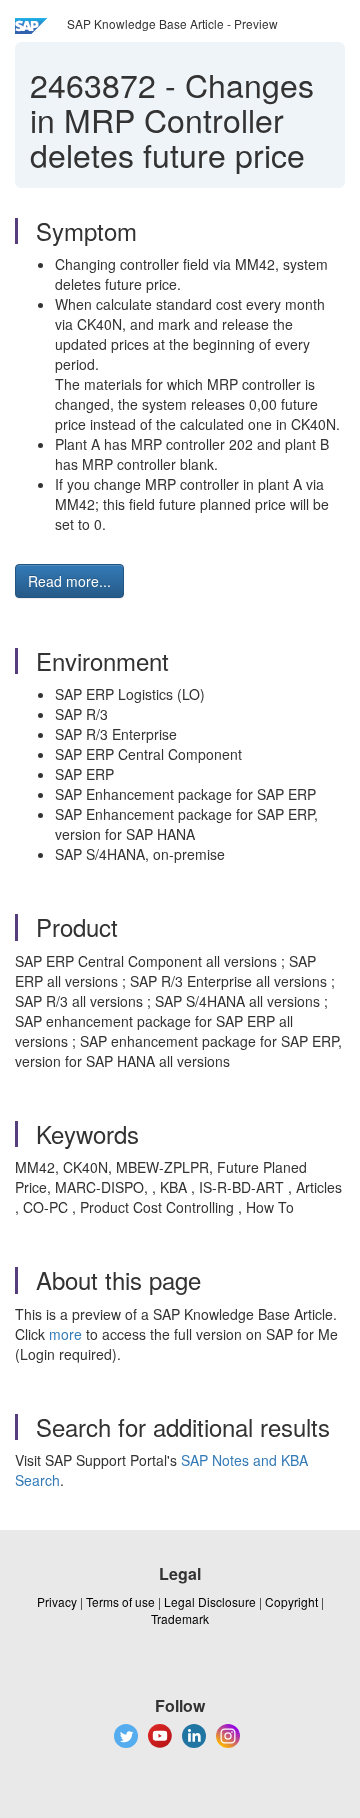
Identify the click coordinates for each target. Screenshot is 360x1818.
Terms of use (120, 1601)
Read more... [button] (69, 581)
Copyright (291, 1601)
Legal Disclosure (210, 1601)
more (65, 1334)
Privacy (57, 1601)
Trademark (180, 1618)
